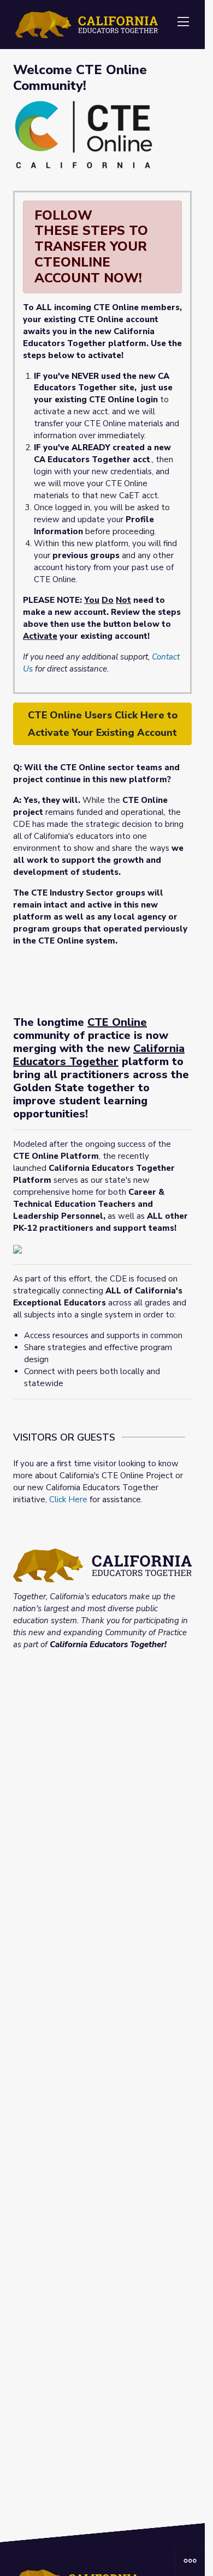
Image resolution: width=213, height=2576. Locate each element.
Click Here (68, 1499)
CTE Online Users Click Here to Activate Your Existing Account (103, 724)
